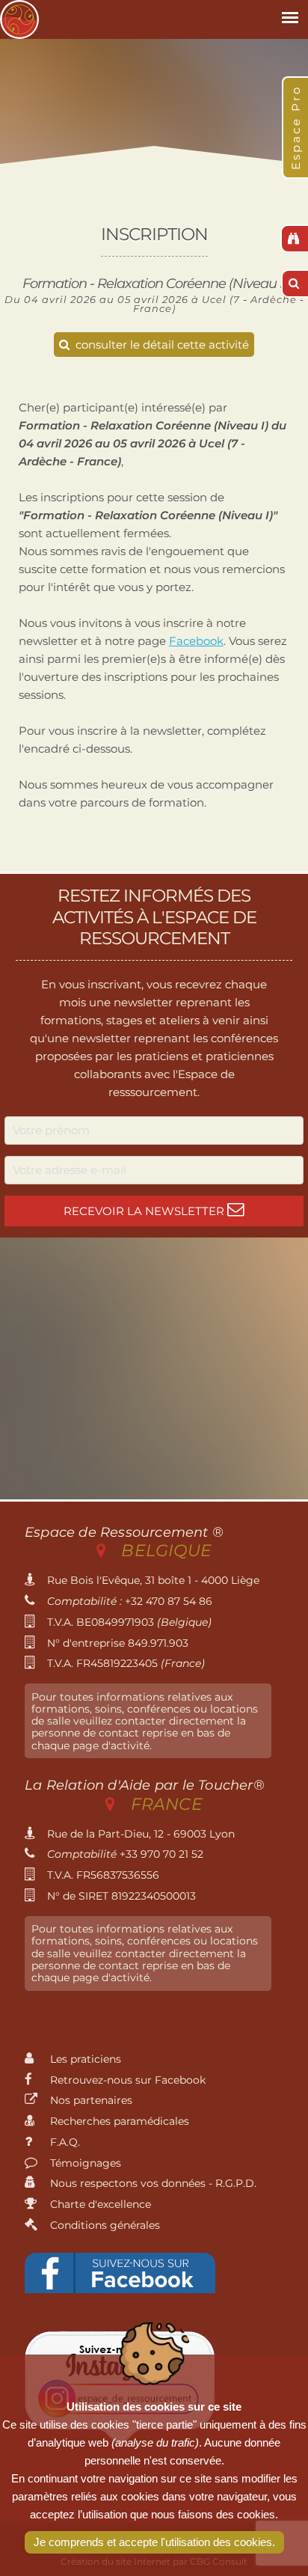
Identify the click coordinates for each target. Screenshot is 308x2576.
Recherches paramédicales (118, 2121)
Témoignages (84, 2163)
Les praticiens (84, 2059)
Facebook (196, 641)
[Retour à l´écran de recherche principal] (294, 239)
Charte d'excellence (99, 2204)
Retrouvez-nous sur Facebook (126, 2080)
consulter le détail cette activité (161, 345)
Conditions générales (104, 2225)
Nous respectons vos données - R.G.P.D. (152, 2183)
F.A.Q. (64, 2142)
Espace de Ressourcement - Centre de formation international (19, 19)
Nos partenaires (90, 2100)
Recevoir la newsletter (145, 1211)
